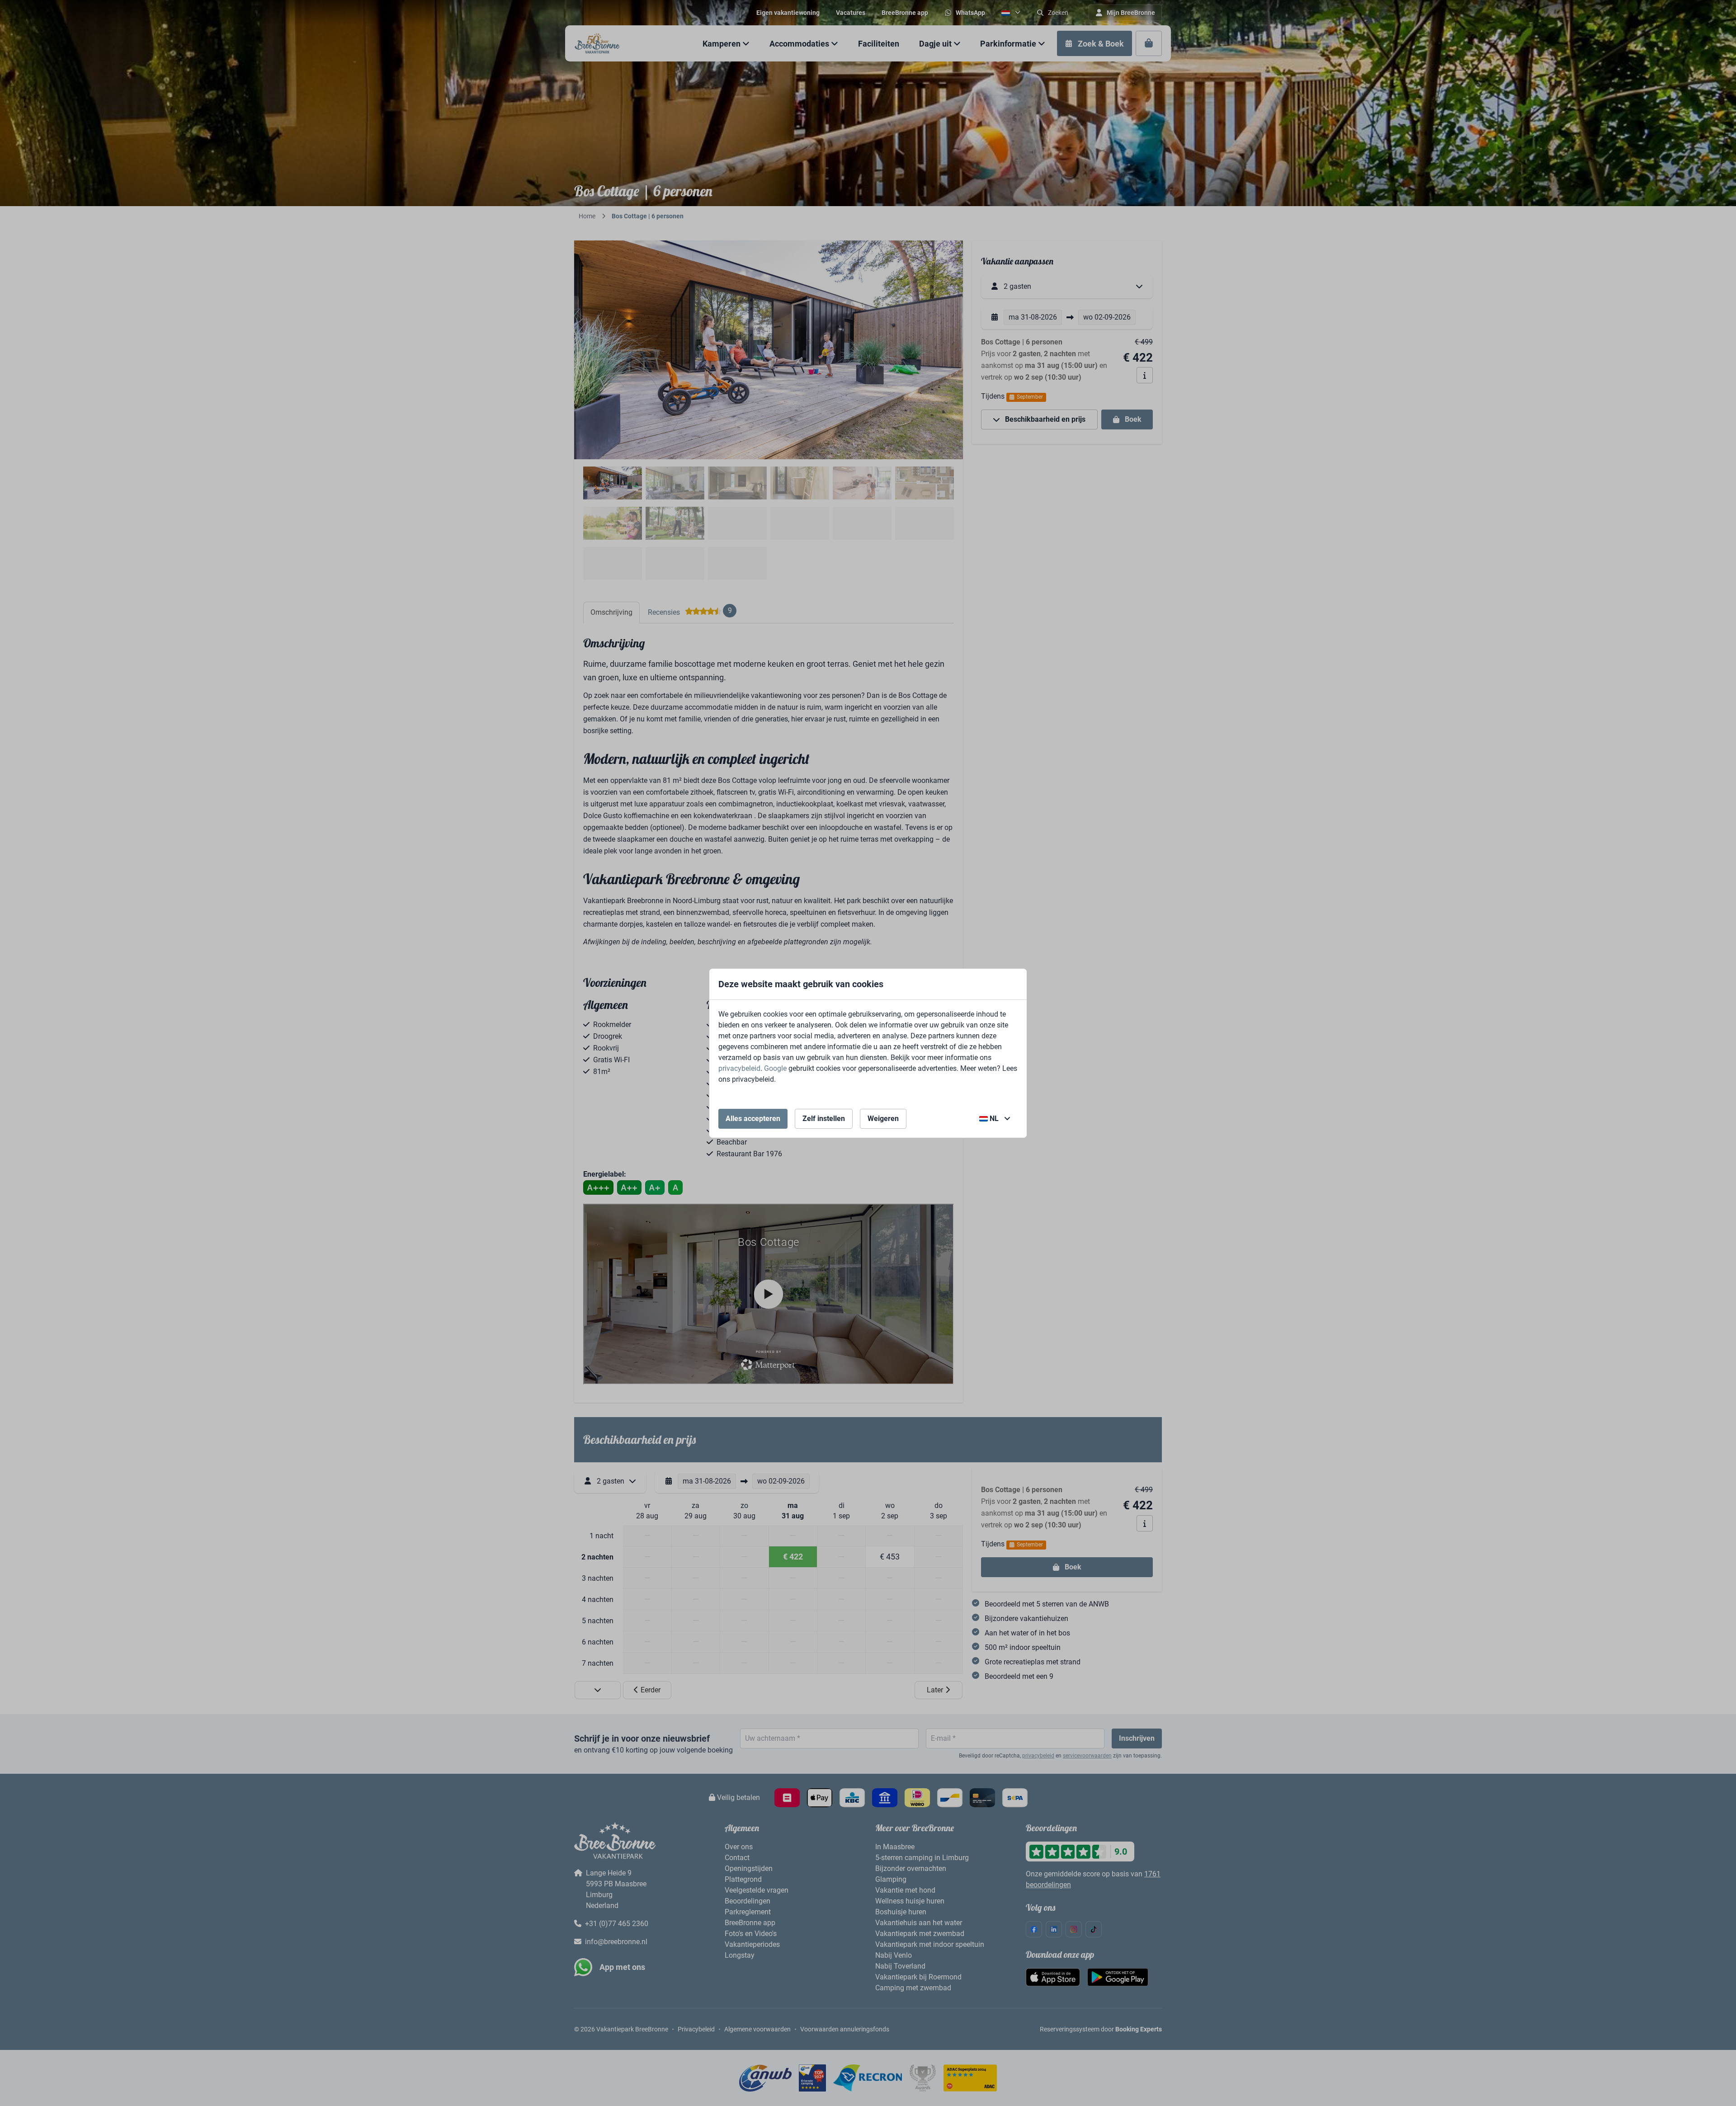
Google (775, 1068)
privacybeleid (739, 1068)
